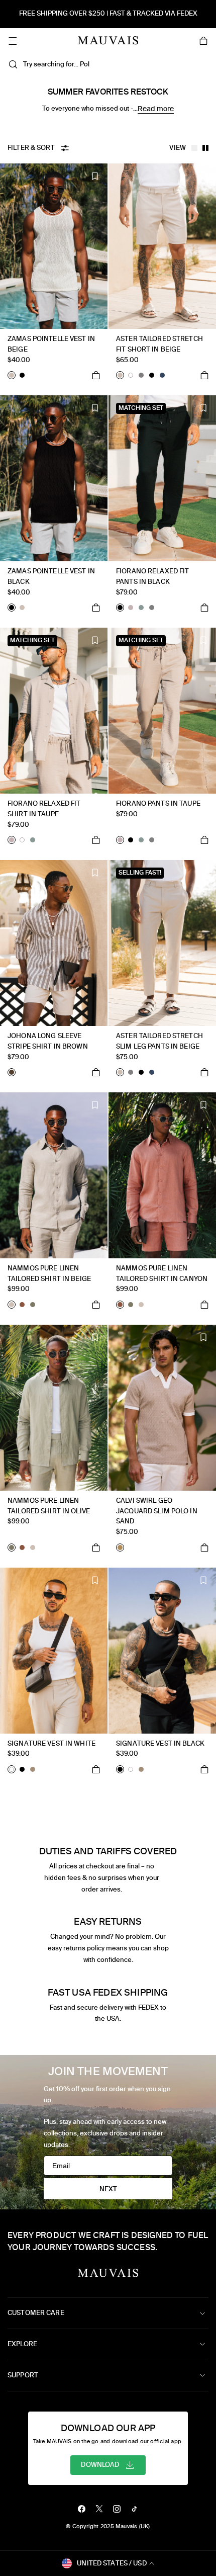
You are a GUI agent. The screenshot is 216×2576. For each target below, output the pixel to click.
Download (100, 2465)
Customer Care (36, 2313)
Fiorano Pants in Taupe (158, 803)
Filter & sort (31, 148)
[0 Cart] (203, 41)
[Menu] (13, 41)
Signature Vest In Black (160, 1743)
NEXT (108, 2189)
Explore (22, 2344)
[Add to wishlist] (95, 176)
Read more (156, 109)
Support (23, 2375)
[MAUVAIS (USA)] (108, 40)
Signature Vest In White (51, 1743)
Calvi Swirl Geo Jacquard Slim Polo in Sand (157, 1511)
